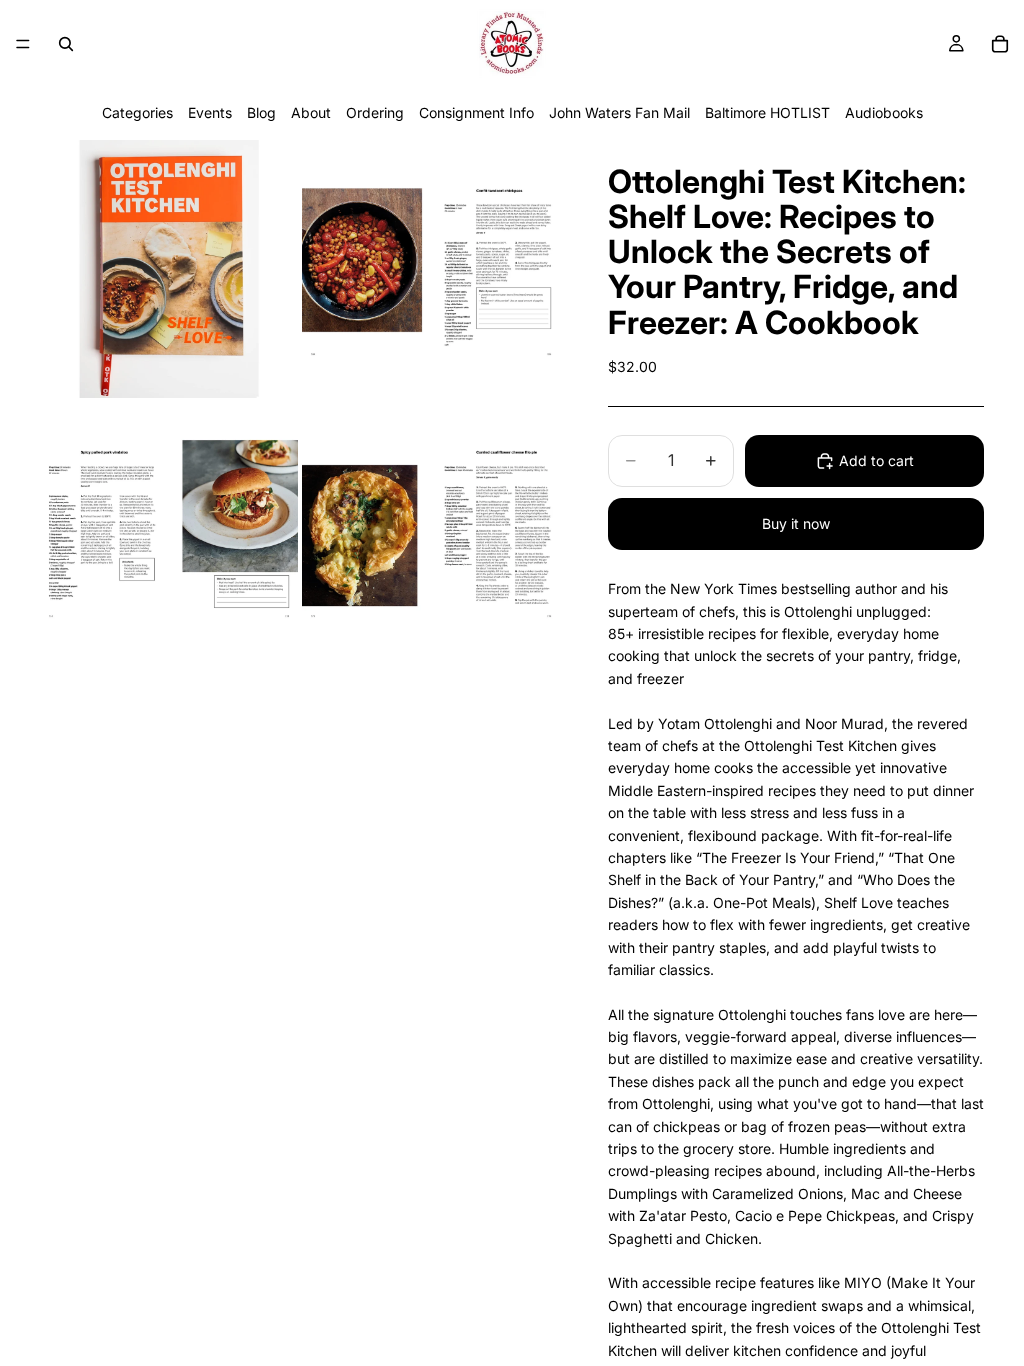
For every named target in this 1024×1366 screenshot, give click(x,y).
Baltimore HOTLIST (767, 112)
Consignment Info (476, 112)
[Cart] (1000, 44)
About (311, 112)
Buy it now (796, 523)
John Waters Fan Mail (619, 112)
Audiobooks (884, 112)
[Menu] (23, 44)
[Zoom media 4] (431, 531)
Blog (261, 112)
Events (210, 112)
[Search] (66, 44)
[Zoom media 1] (169, 269)
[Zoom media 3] (169, 531)
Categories (137, 112)
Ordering (375, 112)
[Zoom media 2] (431, 269)
